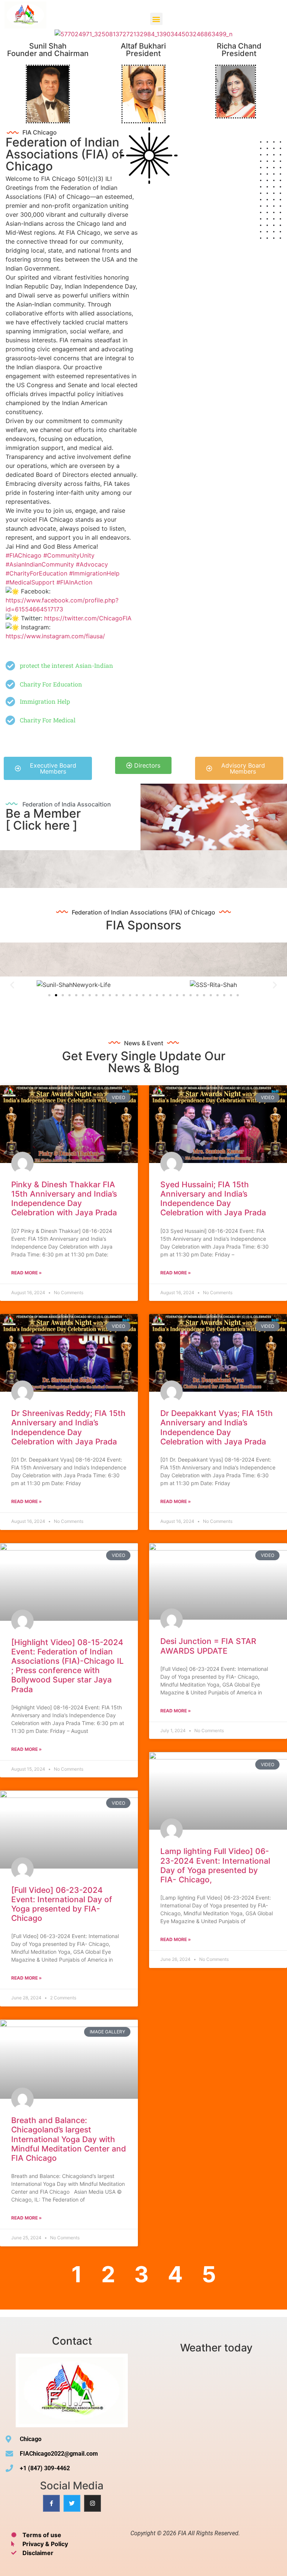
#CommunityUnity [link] (69, 555)
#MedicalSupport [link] (30, 582)
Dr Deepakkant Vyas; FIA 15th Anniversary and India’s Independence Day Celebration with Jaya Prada (217, 1427)
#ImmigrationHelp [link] (94, 573)
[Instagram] (92, 2503)
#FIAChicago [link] (24, 555)
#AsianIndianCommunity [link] (40, 564)
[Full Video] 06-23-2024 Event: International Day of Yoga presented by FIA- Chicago (62, 1904)
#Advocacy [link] (92, 564)
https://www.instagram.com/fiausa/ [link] (55, 636)
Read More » (27, 1273)
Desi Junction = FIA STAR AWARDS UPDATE (208, 1646)
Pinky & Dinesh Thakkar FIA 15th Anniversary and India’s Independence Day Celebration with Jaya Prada (64, 1199)
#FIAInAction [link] (74, 582)
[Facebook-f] (51, 2503)
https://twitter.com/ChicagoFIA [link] (88, 618)
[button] (156, 19)
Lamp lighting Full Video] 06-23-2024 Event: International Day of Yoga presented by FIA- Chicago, (215, 1865)
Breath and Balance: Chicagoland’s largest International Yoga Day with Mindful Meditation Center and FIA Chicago (69, 2139)
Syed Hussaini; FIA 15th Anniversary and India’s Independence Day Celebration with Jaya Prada (213, 1199)
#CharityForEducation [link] (36, 573)
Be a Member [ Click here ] (43, 819)
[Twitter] (72, 2503)
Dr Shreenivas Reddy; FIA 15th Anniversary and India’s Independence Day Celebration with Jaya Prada (68, 1427)
